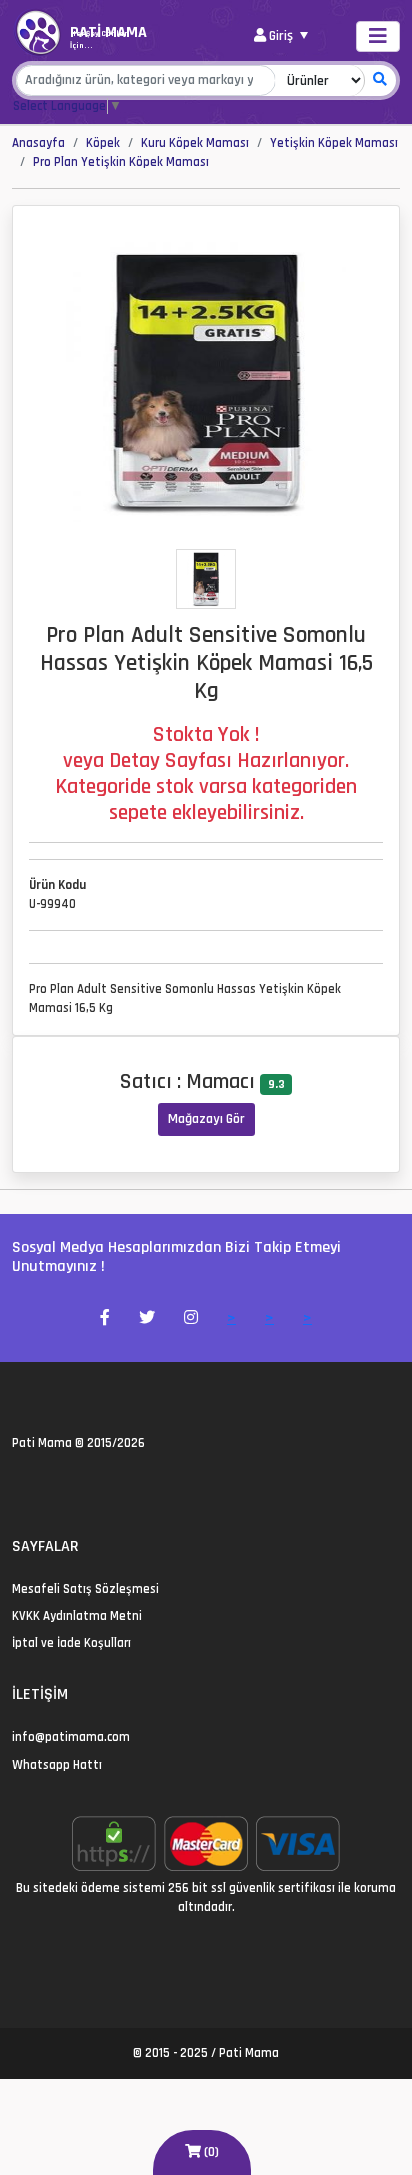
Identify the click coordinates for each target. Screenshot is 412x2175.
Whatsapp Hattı (57, 1765)
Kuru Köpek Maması (195, 143)
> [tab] (231, 1318)
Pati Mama (42, 1443)
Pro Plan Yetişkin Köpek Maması (121, 162)
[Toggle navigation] (378, 36)
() (210, 2152)
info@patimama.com (71, 1737)
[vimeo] (114, 1486)
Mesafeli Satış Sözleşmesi (85, 1589)
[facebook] (42, 1486)
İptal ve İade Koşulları (71, 1643)
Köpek (103, 143)
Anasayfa (38, 143)
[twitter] (18, 1486)
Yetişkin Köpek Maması (334, 143)
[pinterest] (90, 1486)
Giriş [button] (281, 36)
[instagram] (66, 1486)
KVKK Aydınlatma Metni (77, 1616)
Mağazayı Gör (206, 1119)
